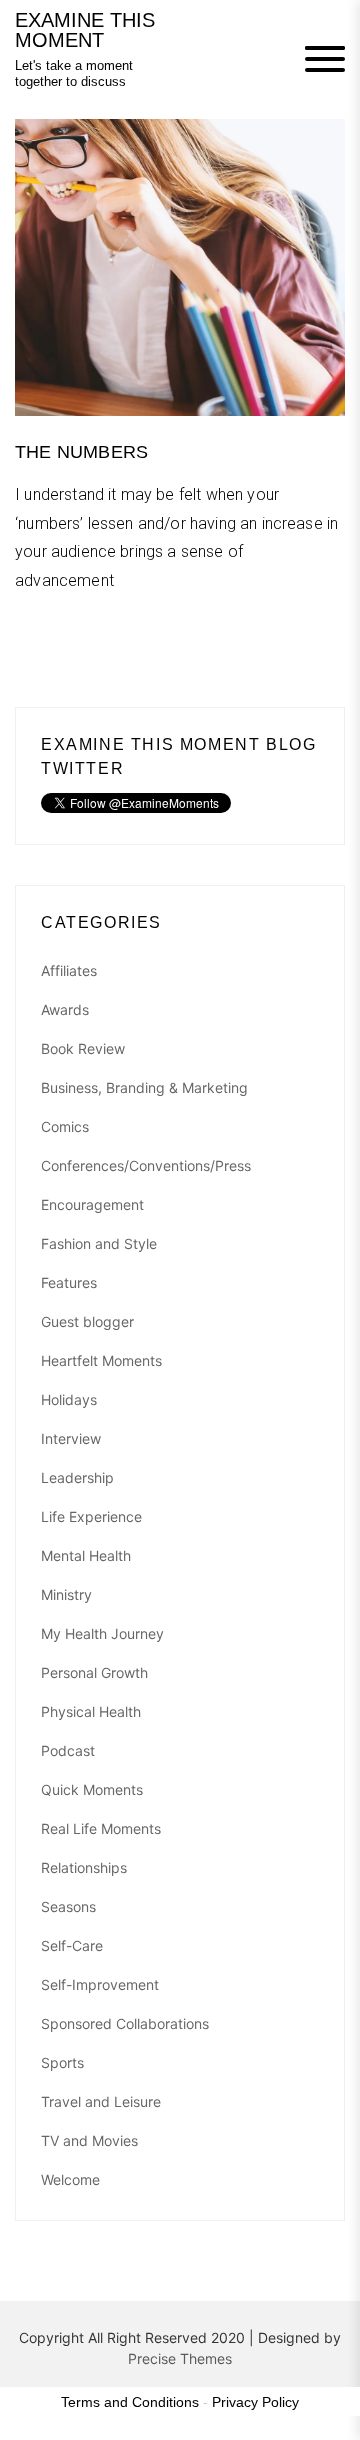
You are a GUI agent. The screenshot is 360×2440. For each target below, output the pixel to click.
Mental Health (86, 1555)
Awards (65, 1009)
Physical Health (91, 1711)
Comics (65, 1126)
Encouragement (92, 1204)
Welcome (70, 2179)
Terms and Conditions (130, 2402)
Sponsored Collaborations (125, 2023)
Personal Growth (94, 1672)
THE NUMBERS (81, 452)
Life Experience (91, 1516)
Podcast (68, 1750)
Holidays (69, 1399)
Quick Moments (92, 1789)
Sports (62, 2062)
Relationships (84, 1867)
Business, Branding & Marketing (144, 1087)
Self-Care (72, 1945)
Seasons (68, 1906)
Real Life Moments (101, 1828)
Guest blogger (87, 1321)
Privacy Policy (255, 2402)
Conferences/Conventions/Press (146, 1165)
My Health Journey (102, 1633)
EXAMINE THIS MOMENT (85, 30)
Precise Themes (180, 2358)
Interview (71, 1438)
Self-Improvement (100, 1984)
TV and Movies (89, 2140)
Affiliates (69, 970)
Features (69, 1282)
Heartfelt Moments (101, 1360)
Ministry (66, 1594)
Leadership (77, 1477)
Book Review (83, 1048)
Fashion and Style (99, 1243)
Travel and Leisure (101, 2101)
